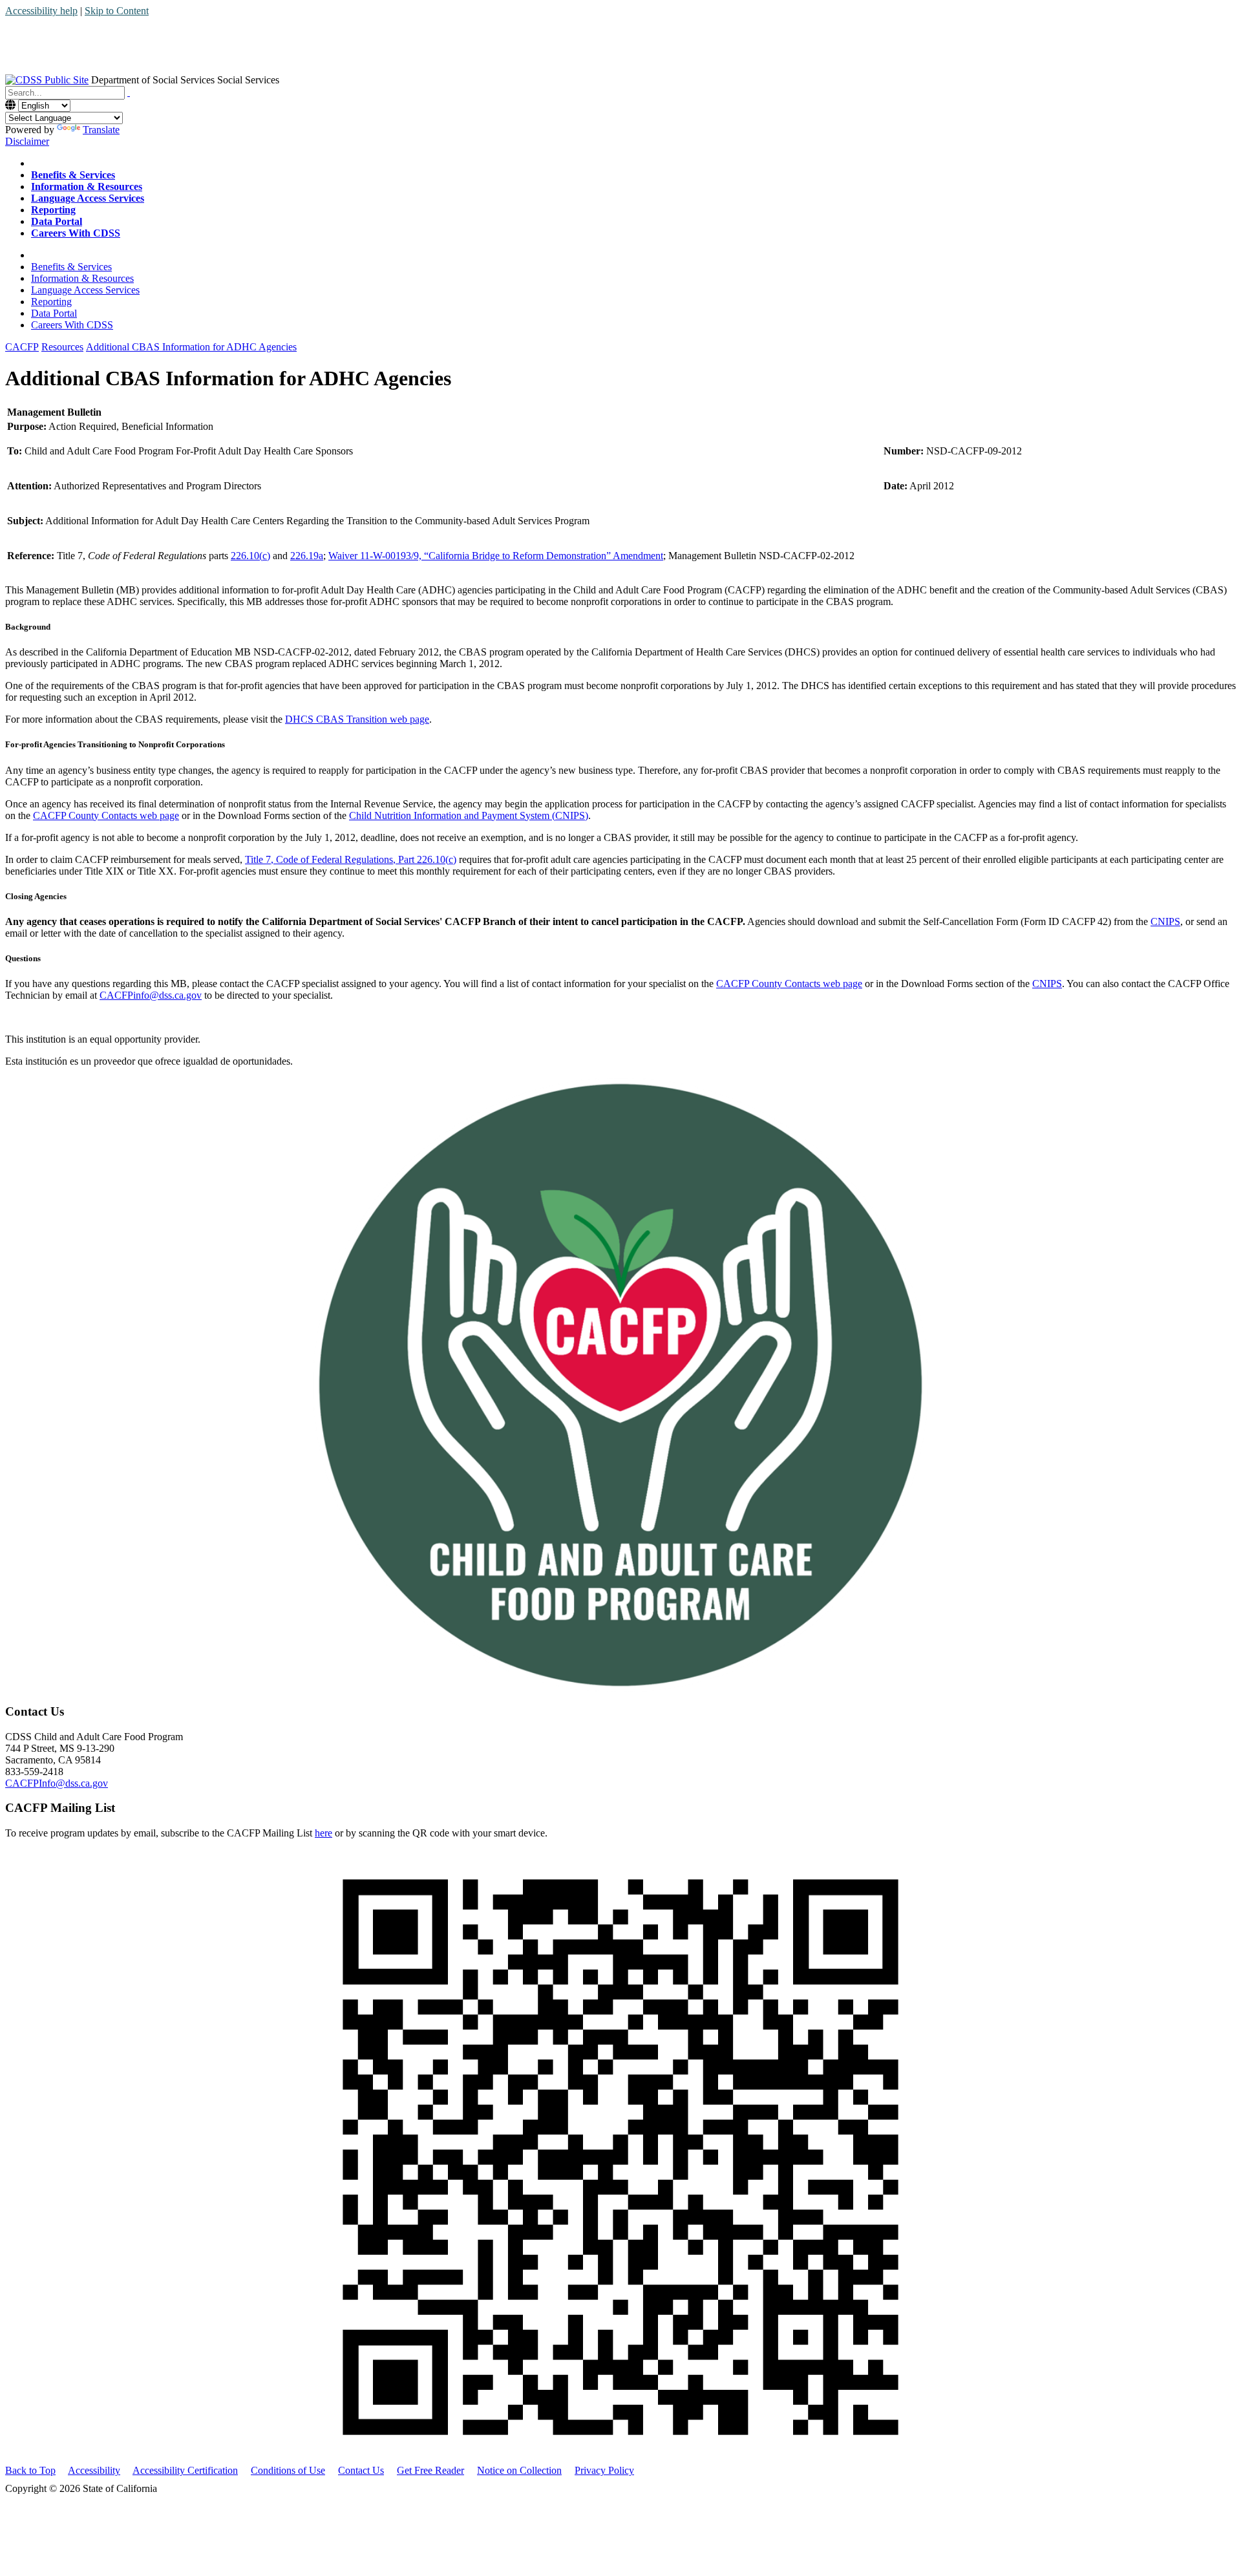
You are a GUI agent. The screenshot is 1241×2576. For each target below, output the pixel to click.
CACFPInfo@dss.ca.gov (57, 1783)
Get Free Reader (430, 2470)
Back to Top (30, 2470)
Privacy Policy (604, 2470)
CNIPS (1165, 921)
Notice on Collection (519, 2470)
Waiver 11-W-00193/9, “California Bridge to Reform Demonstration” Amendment (496, 556)
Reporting (51, 302)
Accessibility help (41, 11)
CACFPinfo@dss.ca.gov (151, 995)
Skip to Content (117, 11)
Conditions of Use (288, 2470)
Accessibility (94, 2470)
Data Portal (54, 313)
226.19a (307, 556)
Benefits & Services (71, 267)
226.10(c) (250, 556)
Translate (101, 130)
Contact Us (361, 2470)
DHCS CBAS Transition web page (357, 719)
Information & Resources (82, 278)
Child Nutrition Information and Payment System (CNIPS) (469, 815)
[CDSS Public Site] (47, 80)
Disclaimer (27, 141)
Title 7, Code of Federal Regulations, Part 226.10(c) (351, 859)
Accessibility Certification (185, 2470)
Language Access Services (85, 290)
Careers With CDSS (72, 325)
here (324, 1833)
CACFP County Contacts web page (106, 815)
